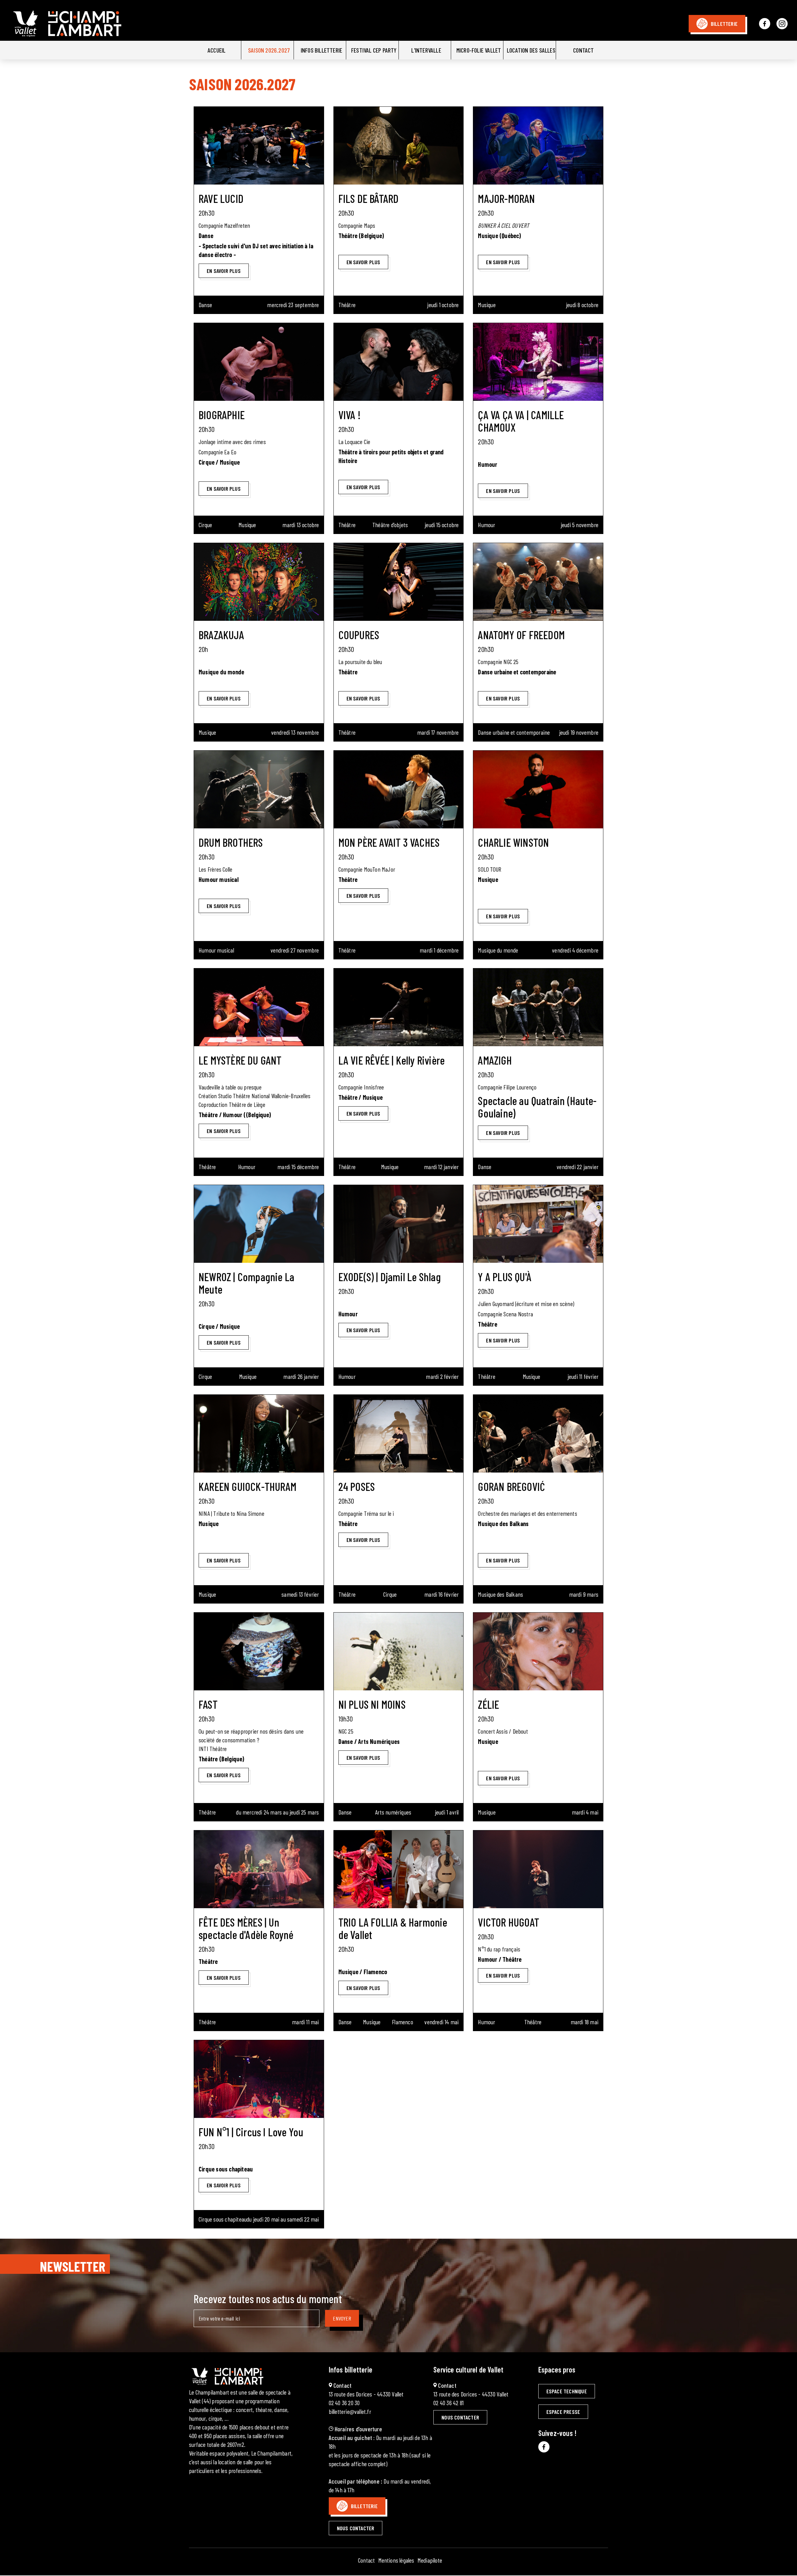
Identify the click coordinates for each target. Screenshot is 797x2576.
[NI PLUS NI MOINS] (399, 1651)
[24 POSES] (399, 1434)
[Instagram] (782, 24)
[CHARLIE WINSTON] (538, 789)
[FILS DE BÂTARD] (399, 146)
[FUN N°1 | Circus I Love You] (259, 2079)
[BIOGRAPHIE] (259, 362)
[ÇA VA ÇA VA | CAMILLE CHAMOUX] (538, 362)
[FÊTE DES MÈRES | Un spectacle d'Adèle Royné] (259, 1869)
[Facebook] (765, 24)
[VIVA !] (399, 362)
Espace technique (567, 2391)
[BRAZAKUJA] (259, 582)
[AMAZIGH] (538, 1007)
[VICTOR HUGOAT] (538, 1869)
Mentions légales (396, 2560)
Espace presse (563, 2412)
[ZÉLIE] (538, 1651)
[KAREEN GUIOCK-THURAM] (259, 1434)
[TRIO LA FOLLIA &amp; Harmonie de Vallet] (399, 1869)
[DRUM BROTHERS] (259, 789)
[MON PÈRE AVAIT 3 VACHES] (399, 789)
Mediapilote (430, 2560)
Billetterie (724, 24)
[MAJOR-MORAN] (538, 146)
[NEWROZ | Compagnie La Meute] (259, 1224)
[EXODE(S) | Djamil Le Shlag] (399, 1224)
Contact (366, 2560)
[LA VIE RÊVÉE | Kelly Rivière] (399, 1007)
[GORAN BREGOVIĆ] (538, 1434)
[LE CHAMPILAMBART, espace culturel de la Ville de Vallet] (88, 36)
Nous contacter (356, 2528)
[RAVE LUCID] (259, 146)
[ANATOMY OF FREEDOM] (538, 582)
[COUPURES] (399, 582)
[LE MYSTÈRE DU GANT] (259, 1007)
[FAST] (259, 1651)
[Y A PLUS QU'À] (538, 1224)
